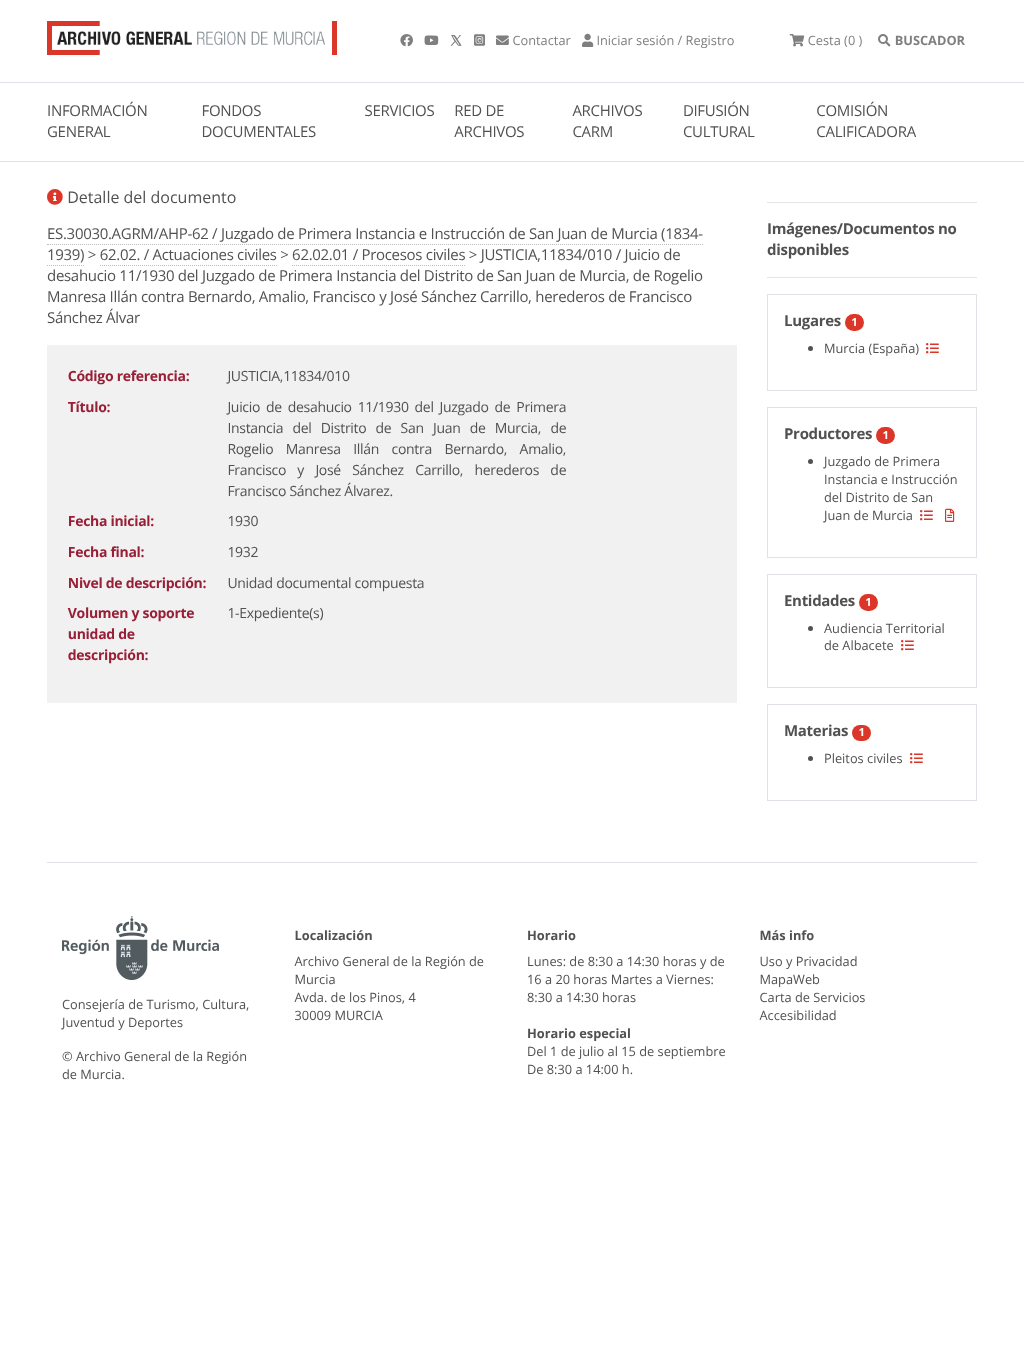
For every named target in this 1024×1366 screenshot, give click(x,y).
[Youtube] (432, 40)
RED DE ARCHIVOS (489, 121)
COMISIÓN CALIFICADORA (866, 121)
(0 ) (835, 40)
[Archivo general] (192, 34)
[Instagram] (481, 40)
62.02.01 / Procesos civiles (378, 255)
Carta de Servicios (813, 997)
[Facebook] (408, 40)
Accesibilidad (798, 1015)
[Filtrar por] (932, 348)
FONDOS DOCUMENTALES (258, 121)
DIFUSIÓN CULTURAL (719, 121)
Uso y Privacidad (809, 961)
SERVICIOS (400, 111)
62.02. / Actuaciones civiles (188, 255)
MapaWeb (790, 979)
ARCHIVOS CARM (607, 121)
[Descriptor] (950, 515)
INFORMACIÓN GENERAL (97, 121)
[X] (458, 40)
